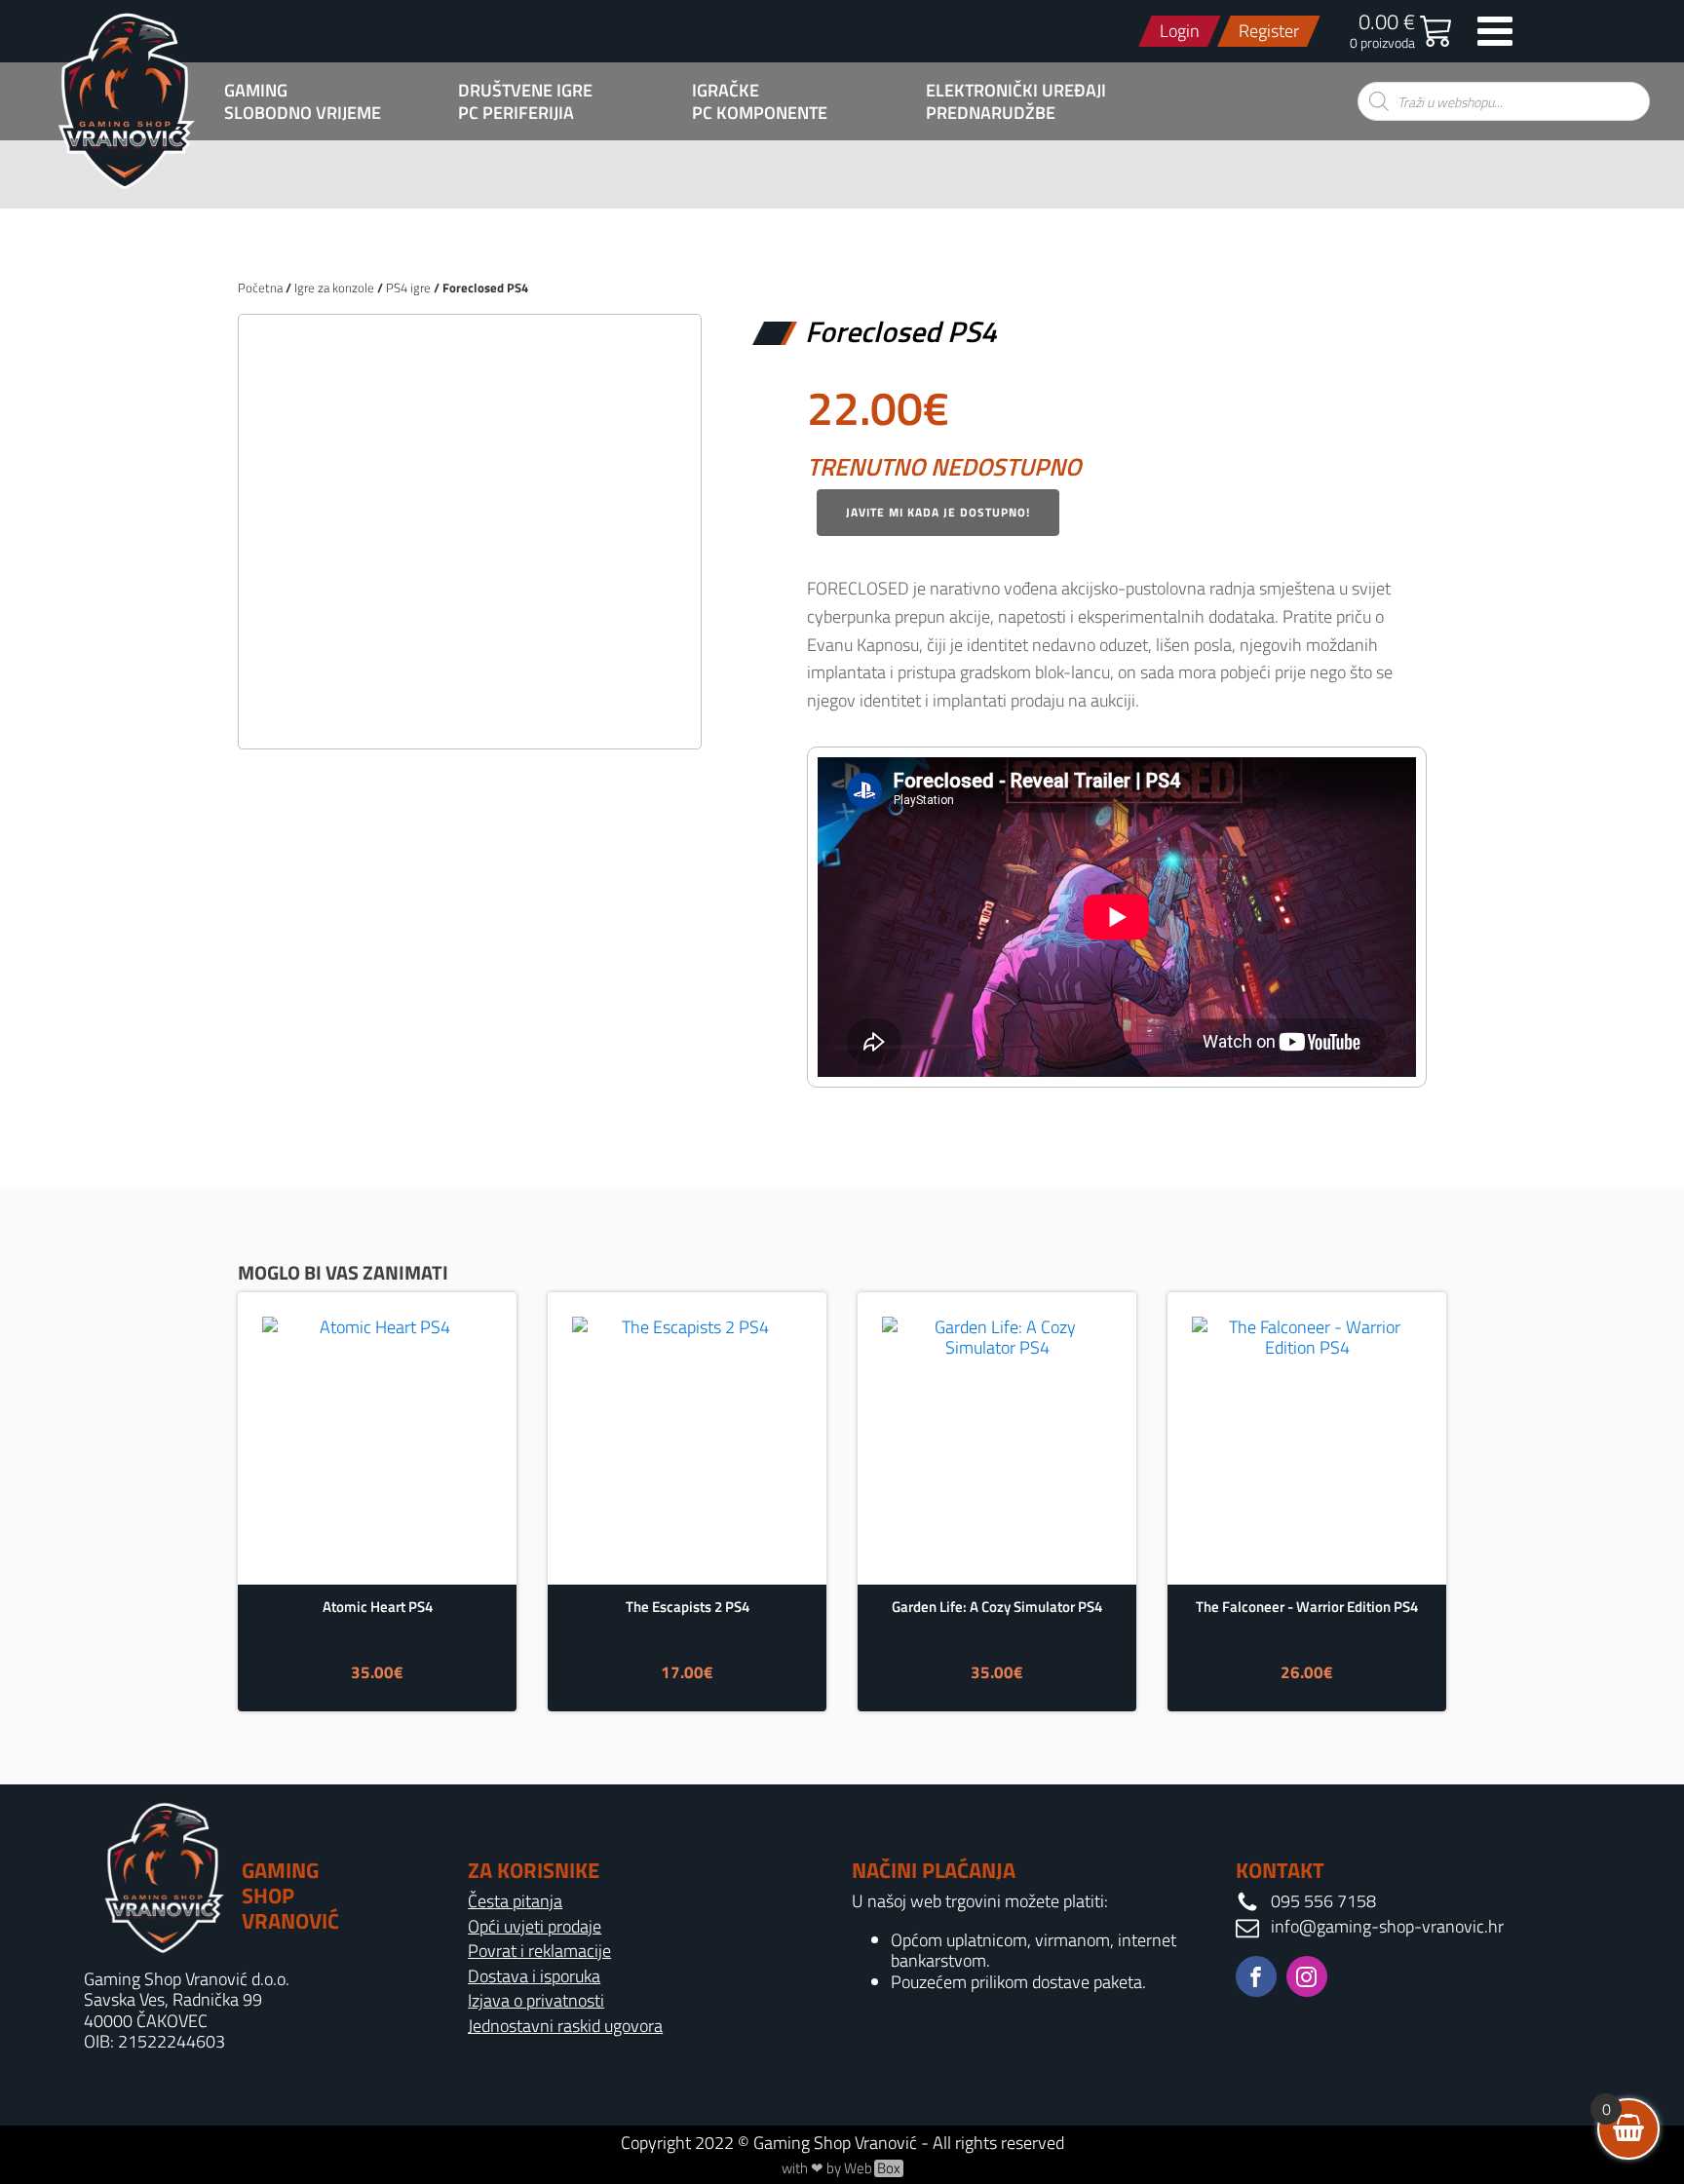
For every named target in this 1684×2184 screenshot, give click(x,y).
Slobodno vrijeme (303, 113)
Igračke (726, 91)
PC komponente (760, 113)
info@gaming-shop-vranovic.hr (1387, 1927)
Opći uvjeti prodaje (535, 1927)
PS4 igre (408, 287)
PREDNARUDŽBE (991, 113)
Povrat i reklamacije (539, 1951)
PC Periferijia (516, 113)
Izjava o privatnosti (536, 2001)
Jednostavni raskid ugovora (565, 2026)
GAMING (256, 91)
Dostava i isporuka (534, 1976)
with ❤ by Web (841, 2168)
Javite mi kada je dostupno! (938, 512)
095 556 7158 (1323, 1901)
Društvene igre (525, 91)
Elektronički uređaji (1016, 91)
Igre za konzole (334, 287)
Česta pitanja (515, 1901)
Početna (260, 287)
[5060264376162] (470, 713)
